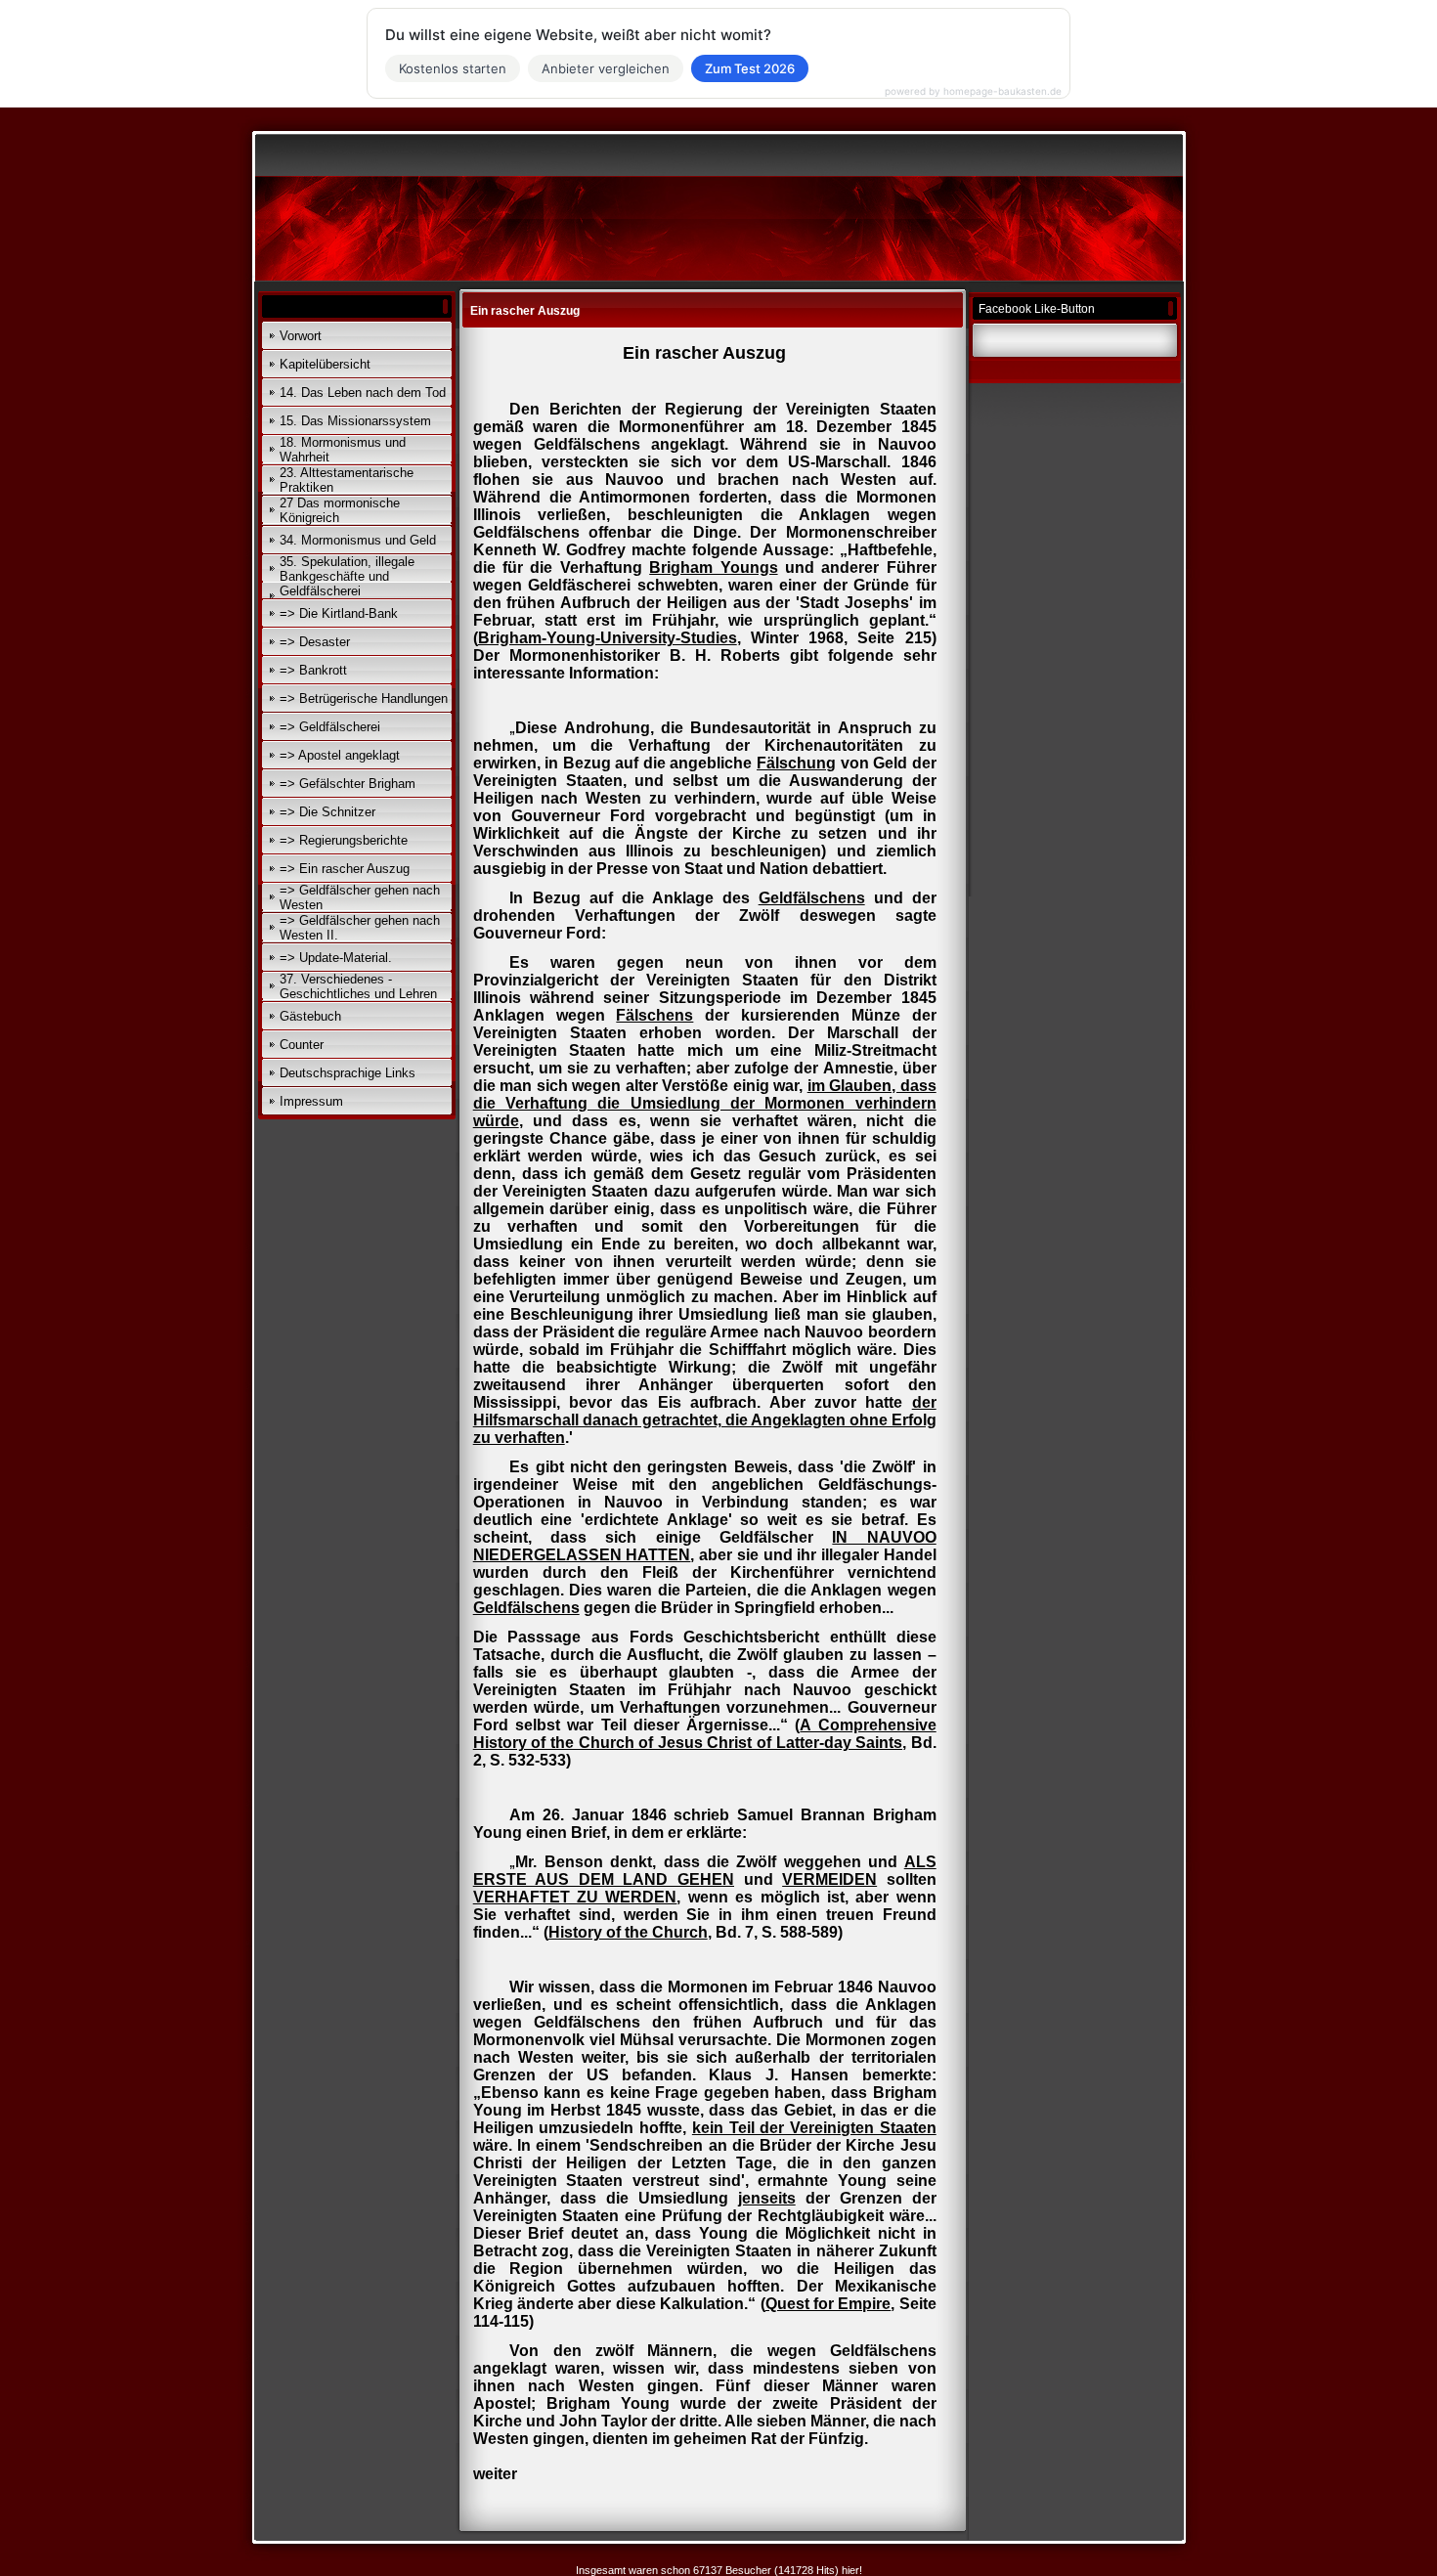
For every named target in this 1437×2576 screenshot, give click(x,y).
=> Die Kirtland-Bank (339, 613)
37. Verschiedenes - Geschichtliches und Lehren (358, 986)
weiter (495, 2474)
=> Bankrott (313, 670)
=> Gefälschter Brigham (348, 784)
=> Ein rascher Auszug (345, 869)
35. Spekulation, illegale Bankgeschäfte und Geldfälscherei (347, 576)
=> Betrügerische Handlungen (364, 699)
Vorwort (301, 336)
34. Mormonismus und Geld (358, 540)
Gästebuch (310, 1016)
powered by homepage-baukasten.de (973, 91)
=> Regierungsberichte (344, 840)
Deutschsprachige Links (348, 1073)
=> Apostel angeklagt (340, 755)
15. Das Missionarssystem (355, 421)
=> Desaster (315, 642)
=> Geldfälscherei (330, 727)
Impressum (311, 1101)
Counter (302, 1045)
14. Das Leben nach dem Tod (363, 393)
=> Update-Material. (336, 958)
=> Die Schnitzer (327, 812)
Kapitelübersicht (325, 364)
